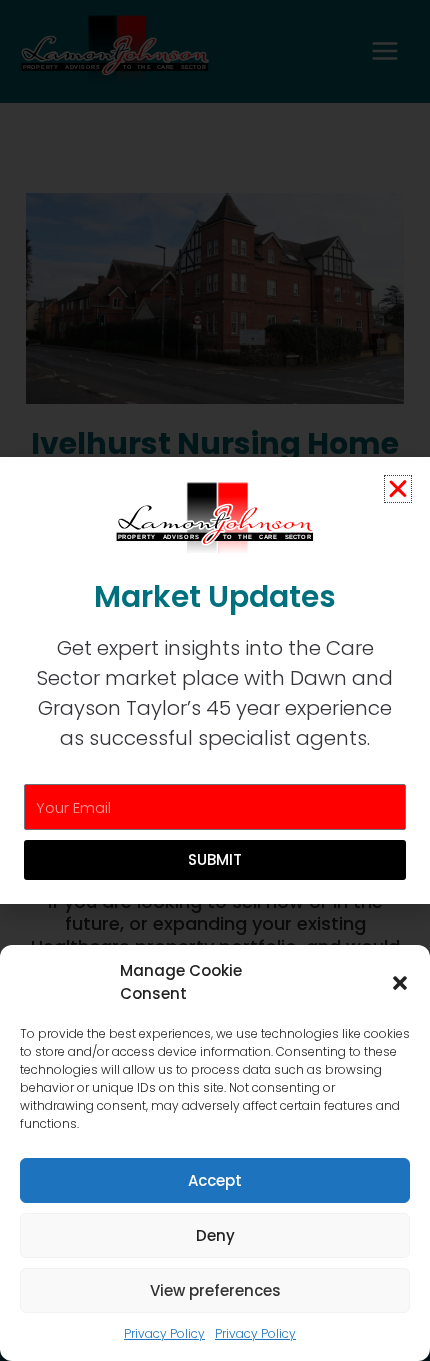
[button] (400, 983)
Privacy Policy (164, 1333)
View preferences (215, 1290)
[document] (215, 680)
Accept (215, 1180)
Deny (215, 1235)
